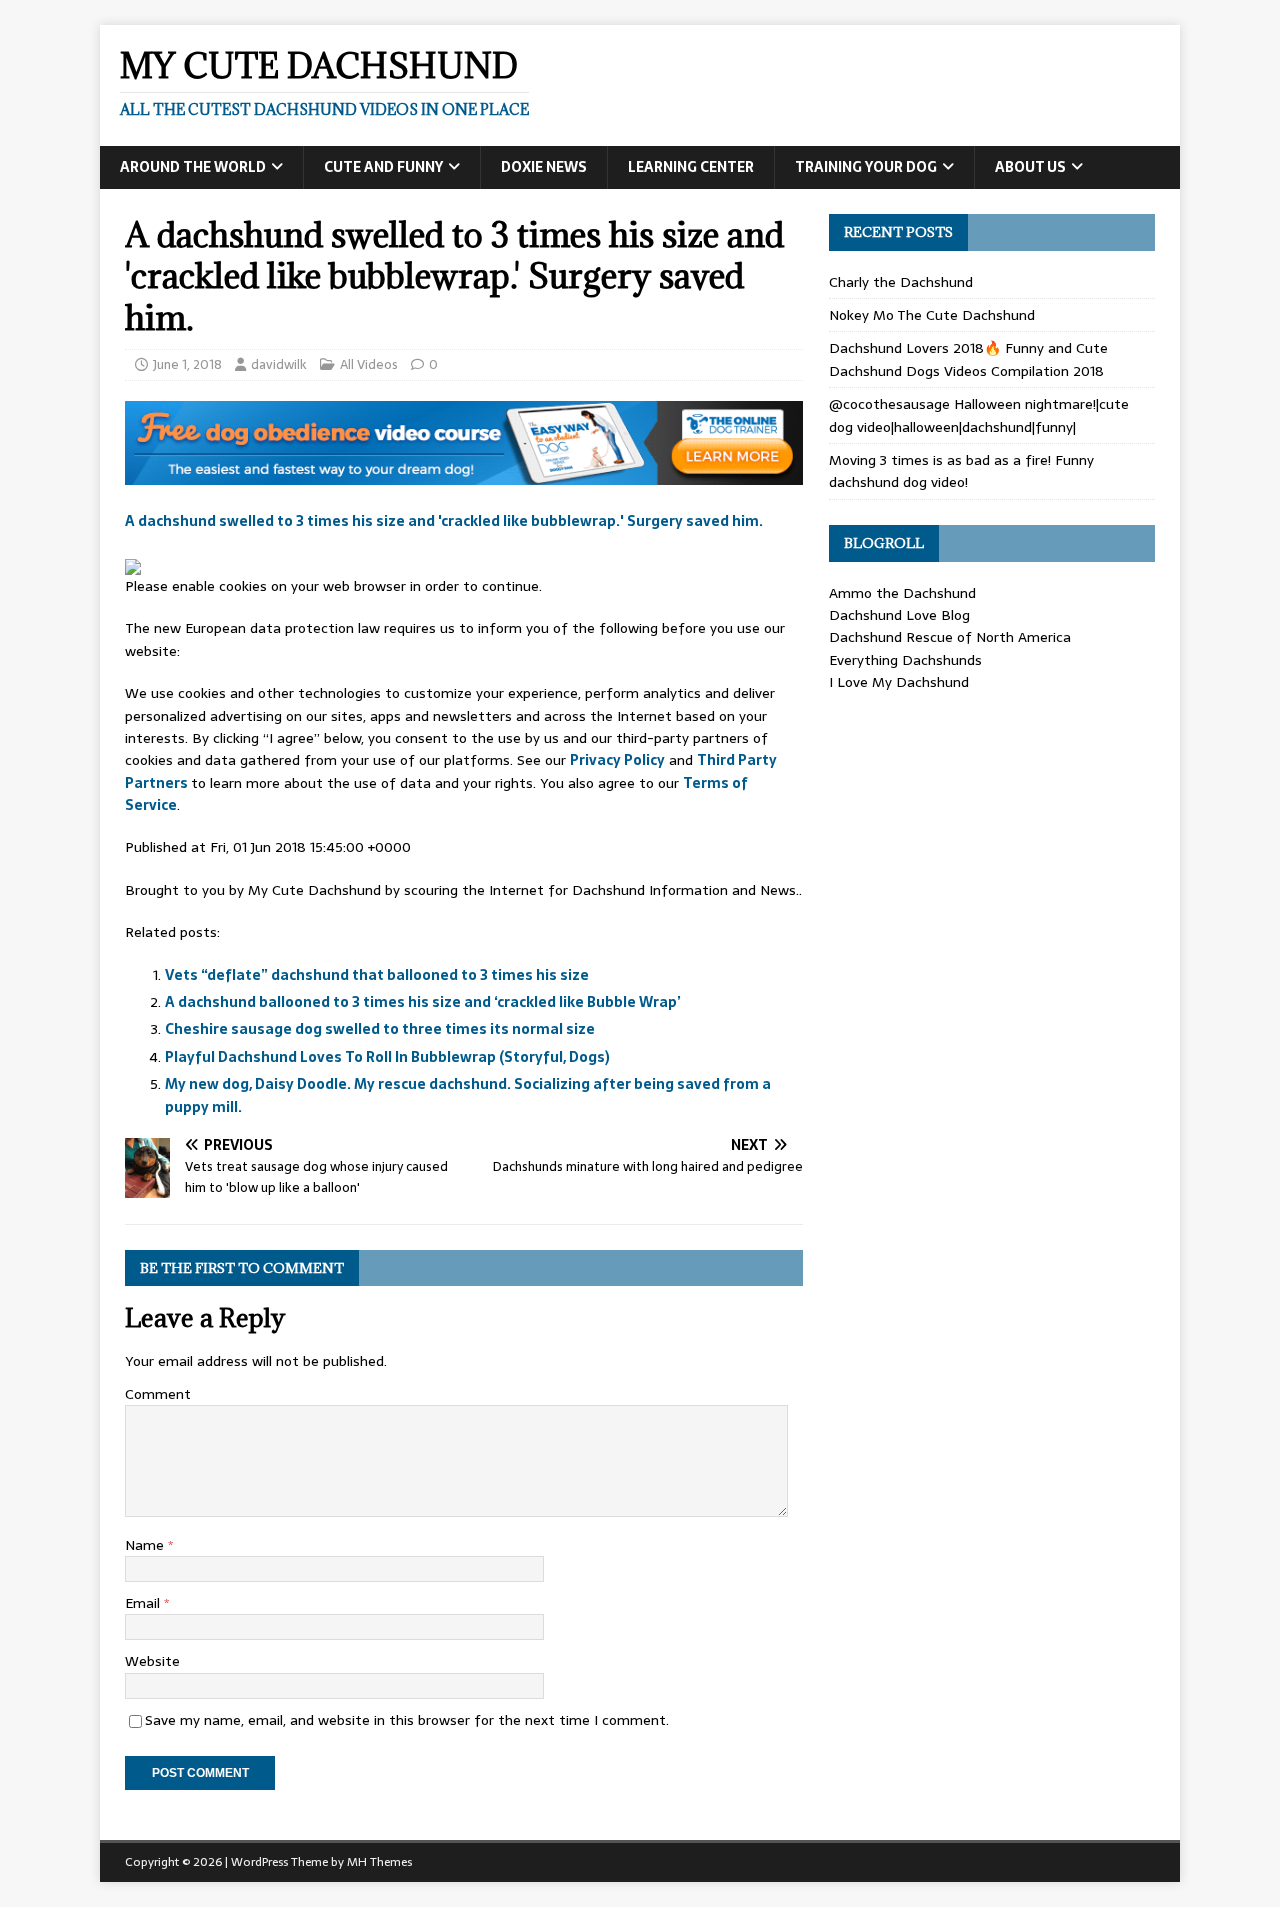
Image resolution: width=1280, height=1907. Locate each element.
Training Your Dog (866, 167)
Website (152, 1661)
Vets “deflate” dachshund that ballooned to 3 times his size (377, 975)
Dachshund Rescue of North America (950, 637)
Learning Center (691, 167)
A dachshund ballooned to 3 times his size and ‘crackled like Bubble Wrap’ (423, 1002)
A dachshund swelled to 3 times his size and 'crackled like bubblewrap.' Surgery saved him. (444, 521)
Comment (158, 1394)
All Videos (369, 364)
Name (146, 1545)
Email (144, 1603)
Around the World (193, 167)
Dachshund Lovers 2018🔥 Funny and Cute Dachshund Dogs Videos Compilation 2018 (968, 359)
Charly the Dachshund (901, 282)
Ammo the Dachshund (902, 593)
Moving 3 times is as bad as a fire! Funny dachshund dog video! (961, 471)
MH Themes (379, 1862)
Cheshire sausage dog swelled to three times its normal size (380, 1029)
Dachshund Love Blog (899, 615)
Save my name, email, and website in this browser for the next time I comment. (407, 1720)
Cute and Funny (383, 167)
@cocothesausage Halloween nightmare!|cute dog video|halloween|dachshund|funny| (979, 415)
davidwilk (279, 364)
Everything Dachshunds (905, 660)
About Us (1030, 167)
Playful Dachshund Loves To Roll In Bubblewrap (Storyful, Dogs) (387, 1057)
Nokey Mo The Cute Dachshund (932, 315)
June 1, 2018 (187, 364)
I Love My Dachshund (899, 682)
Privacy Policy (617, 760)
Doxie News (544, 167)
